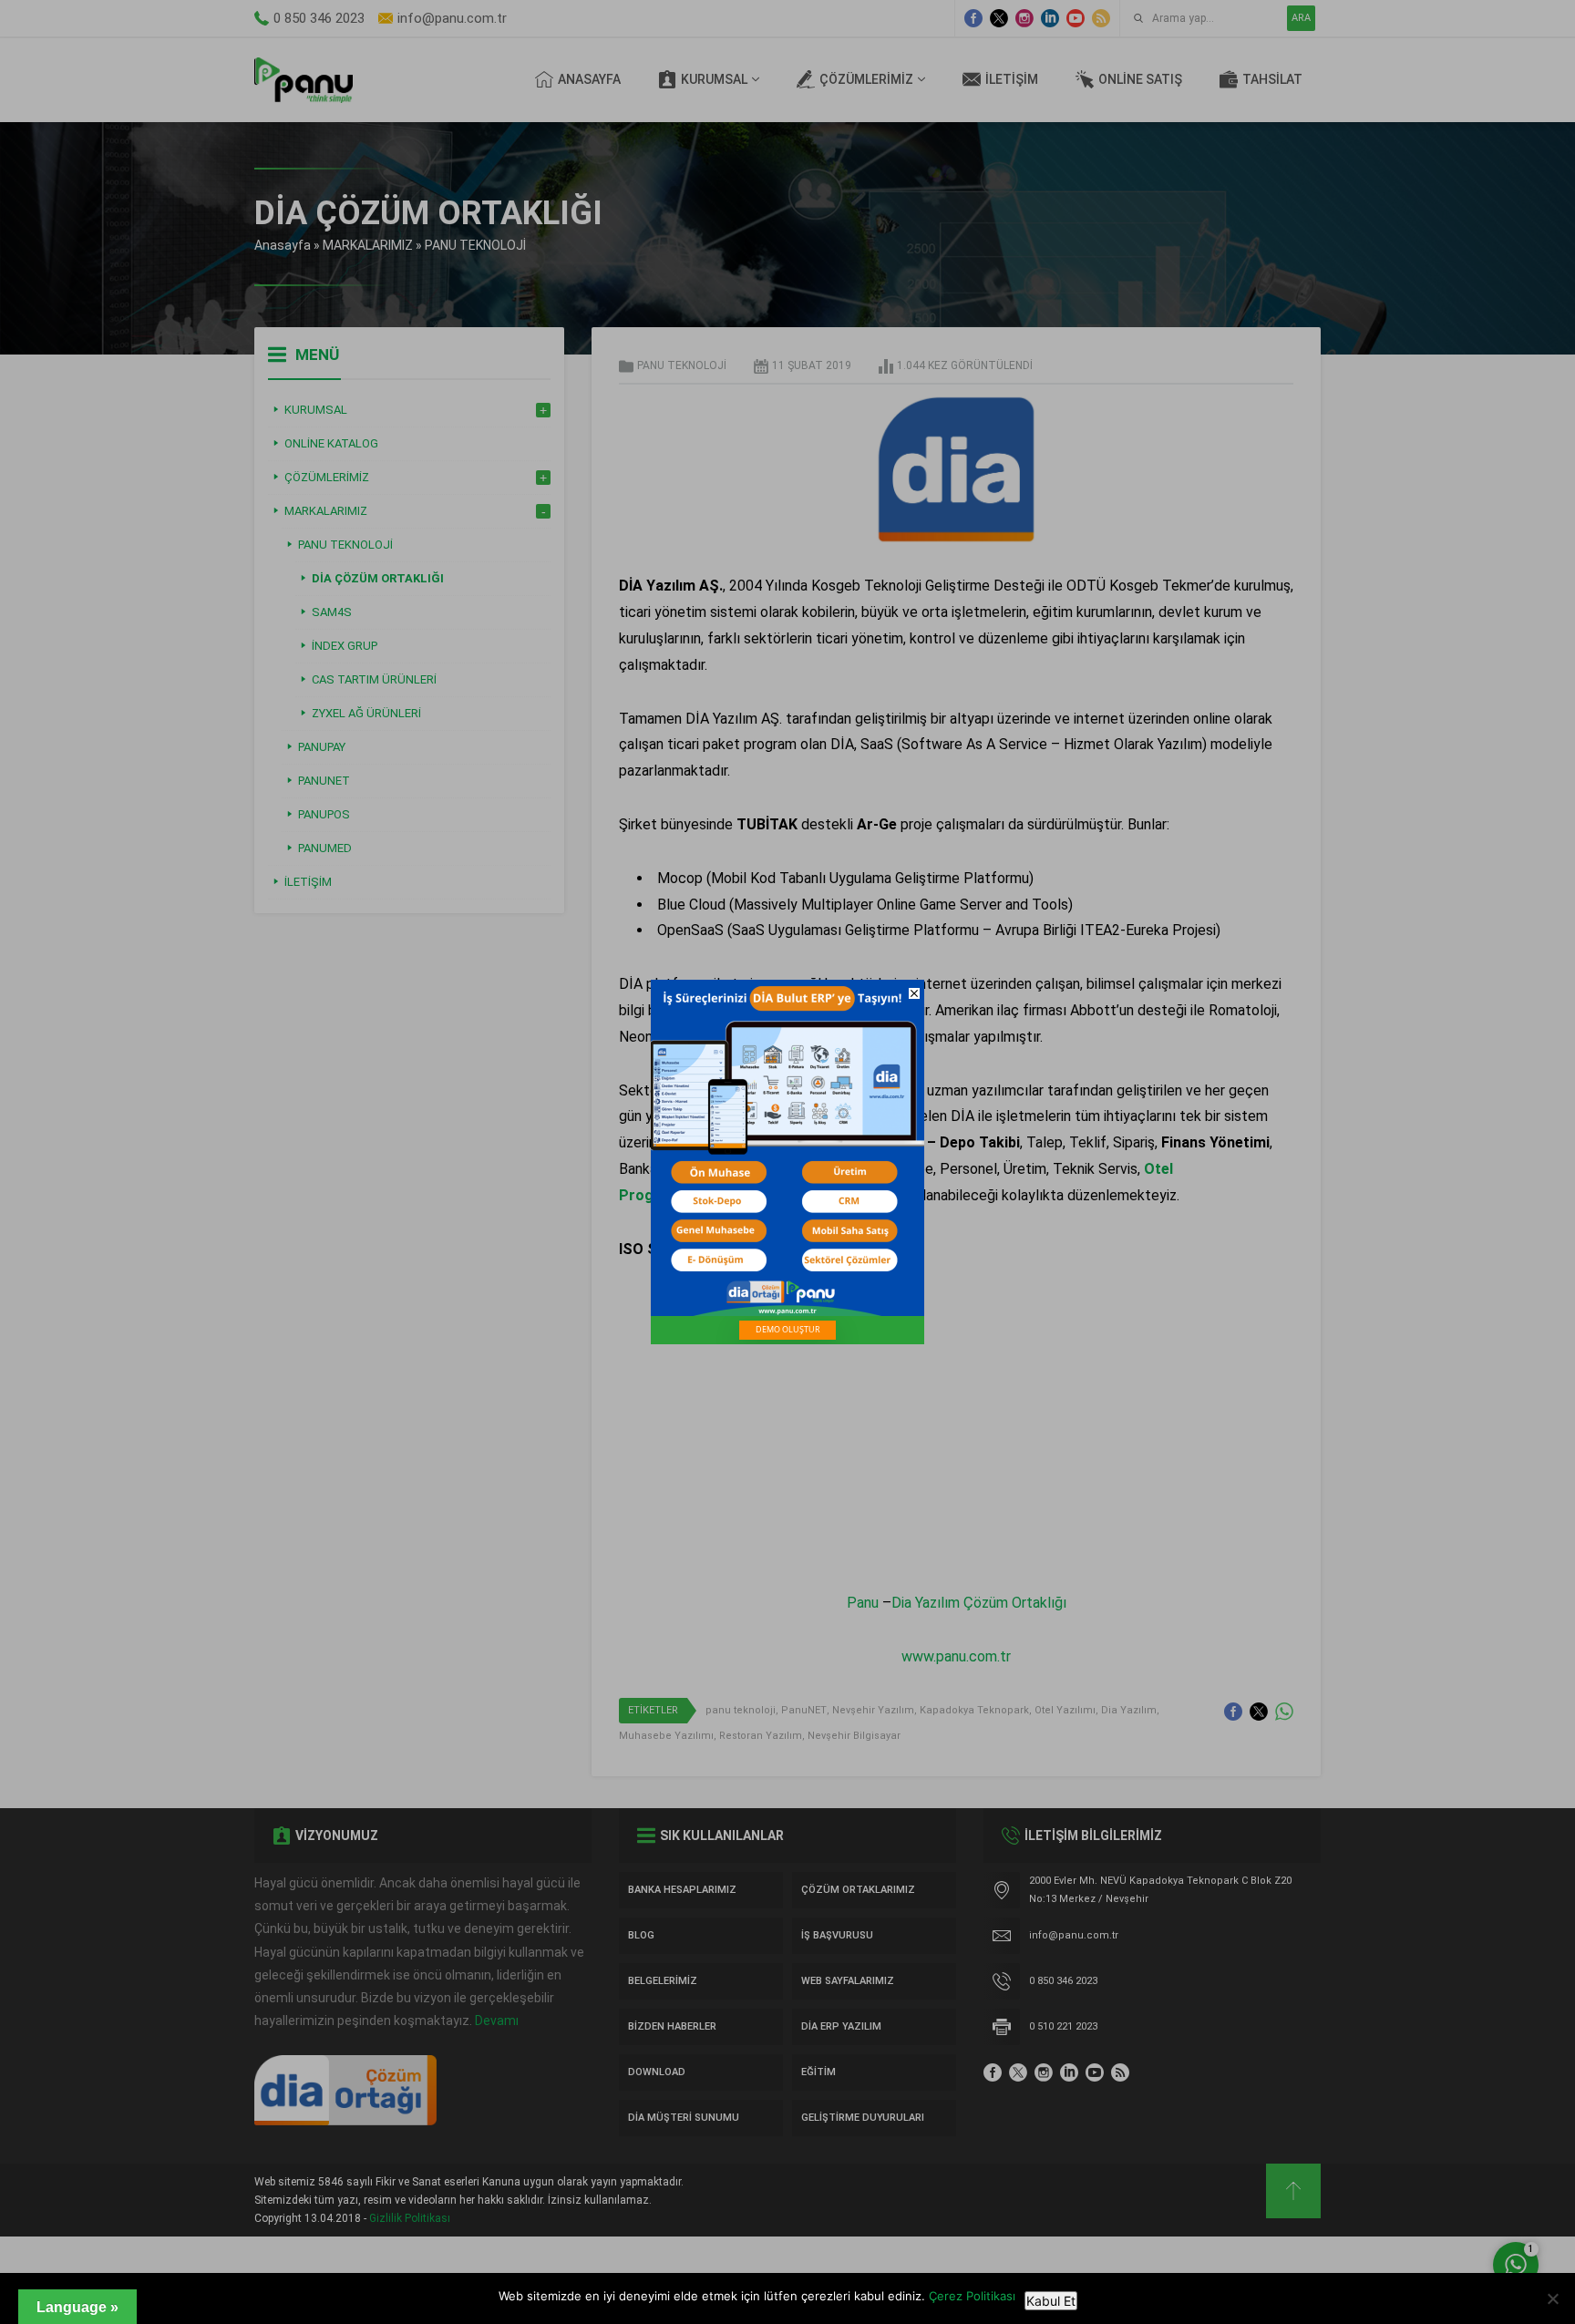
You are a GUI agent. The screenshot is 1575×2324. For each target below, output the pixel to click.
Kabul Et (1051, 2301)
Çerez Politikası (972, 2296)
